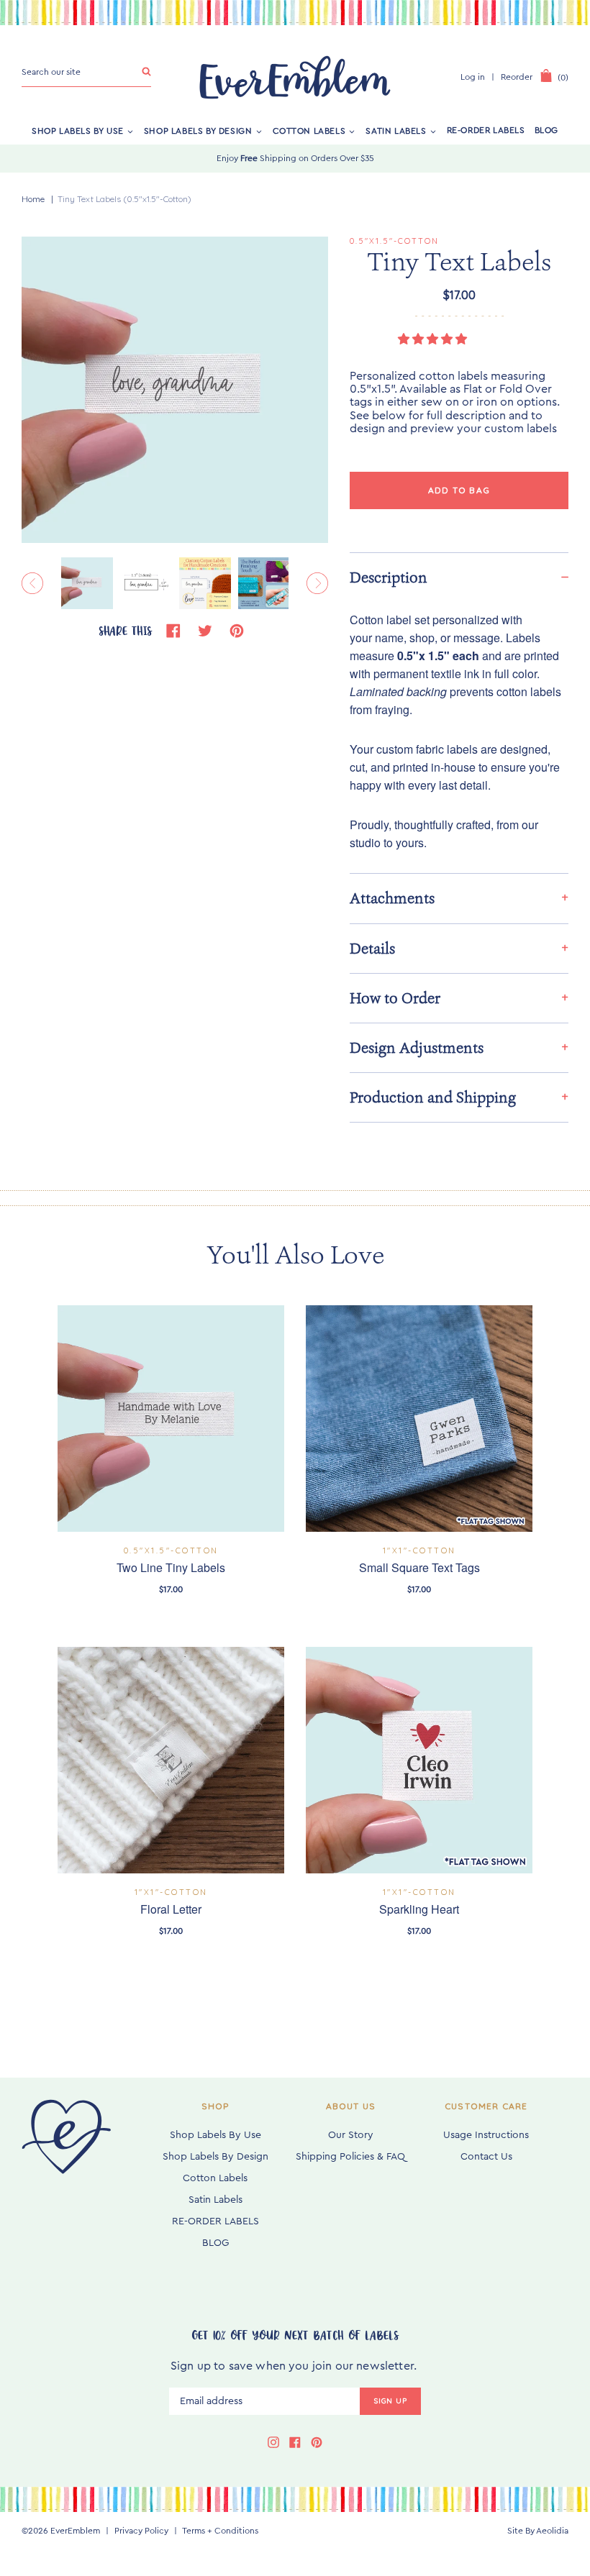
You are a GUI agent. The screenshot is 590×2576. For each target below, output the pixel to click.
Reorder (517, 77)
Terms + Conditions (220, 2531)
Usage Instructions (486, 2135)
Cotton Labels (309, 130)
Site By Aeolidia (538, 2531)
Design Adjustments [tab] (417, 1048)
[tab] (459, 577)
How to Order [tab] (395, 998)
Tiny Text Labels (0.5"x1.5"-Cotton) (124, 199)
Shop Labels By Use (78, 130)
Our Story (351, 2135)
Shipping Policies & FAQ (350, 2157)
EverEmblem (75, 2531)
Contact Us (486, 2157)
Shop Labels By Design (198, 130)
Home (33, 199)
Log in (473, 77)
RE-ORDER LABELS (486, 130)
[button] (434, 339)
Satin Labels (396, 130)
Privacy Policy (141, 2531)
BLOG (546, 130)
